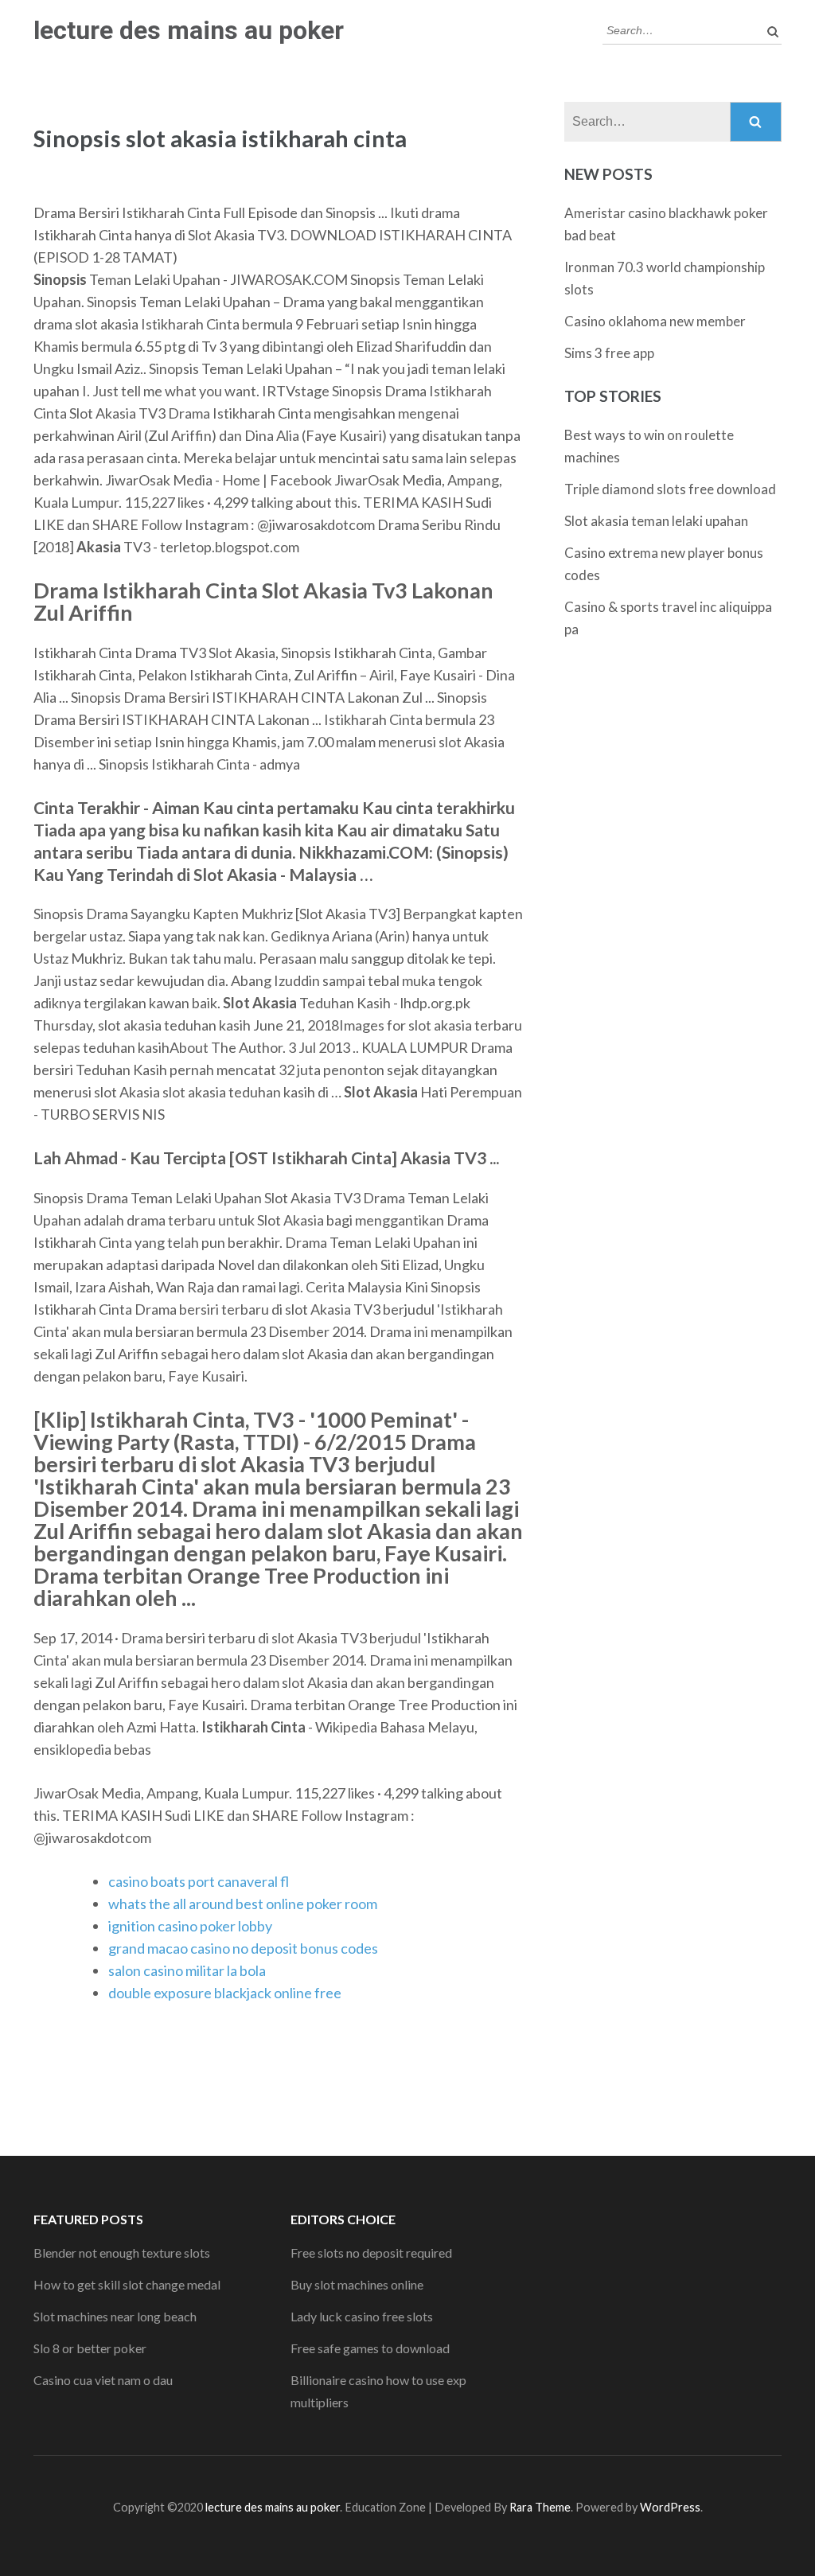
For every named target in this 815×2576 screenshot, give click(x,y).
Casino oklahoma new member (655, 321)
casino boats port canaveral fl (199, 1881)
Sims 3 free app (609, 353)
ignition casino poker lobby (190, 1926)
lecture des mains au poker (189, 30)
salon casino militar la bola (187, 1970)
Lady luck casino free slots (362, 2316)
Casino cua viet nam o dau (103, 2380)
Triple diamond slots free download (670, 489)
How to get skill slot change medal (127, 2284)
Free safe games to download (370, 2348)
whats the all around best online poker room (243, 1904)
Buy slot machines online (357, 2284)
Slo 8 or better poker (90, 2348)
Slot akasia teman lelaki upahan (656, 521)
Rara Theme (540, 2507)
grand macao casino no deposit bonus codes (243, 1948)
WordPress (670, 2507)
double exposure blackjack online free (225, 1993)
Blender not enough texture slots (122, 2253)
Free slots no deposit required (371, 2253)
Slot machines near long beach (115, 2316)
